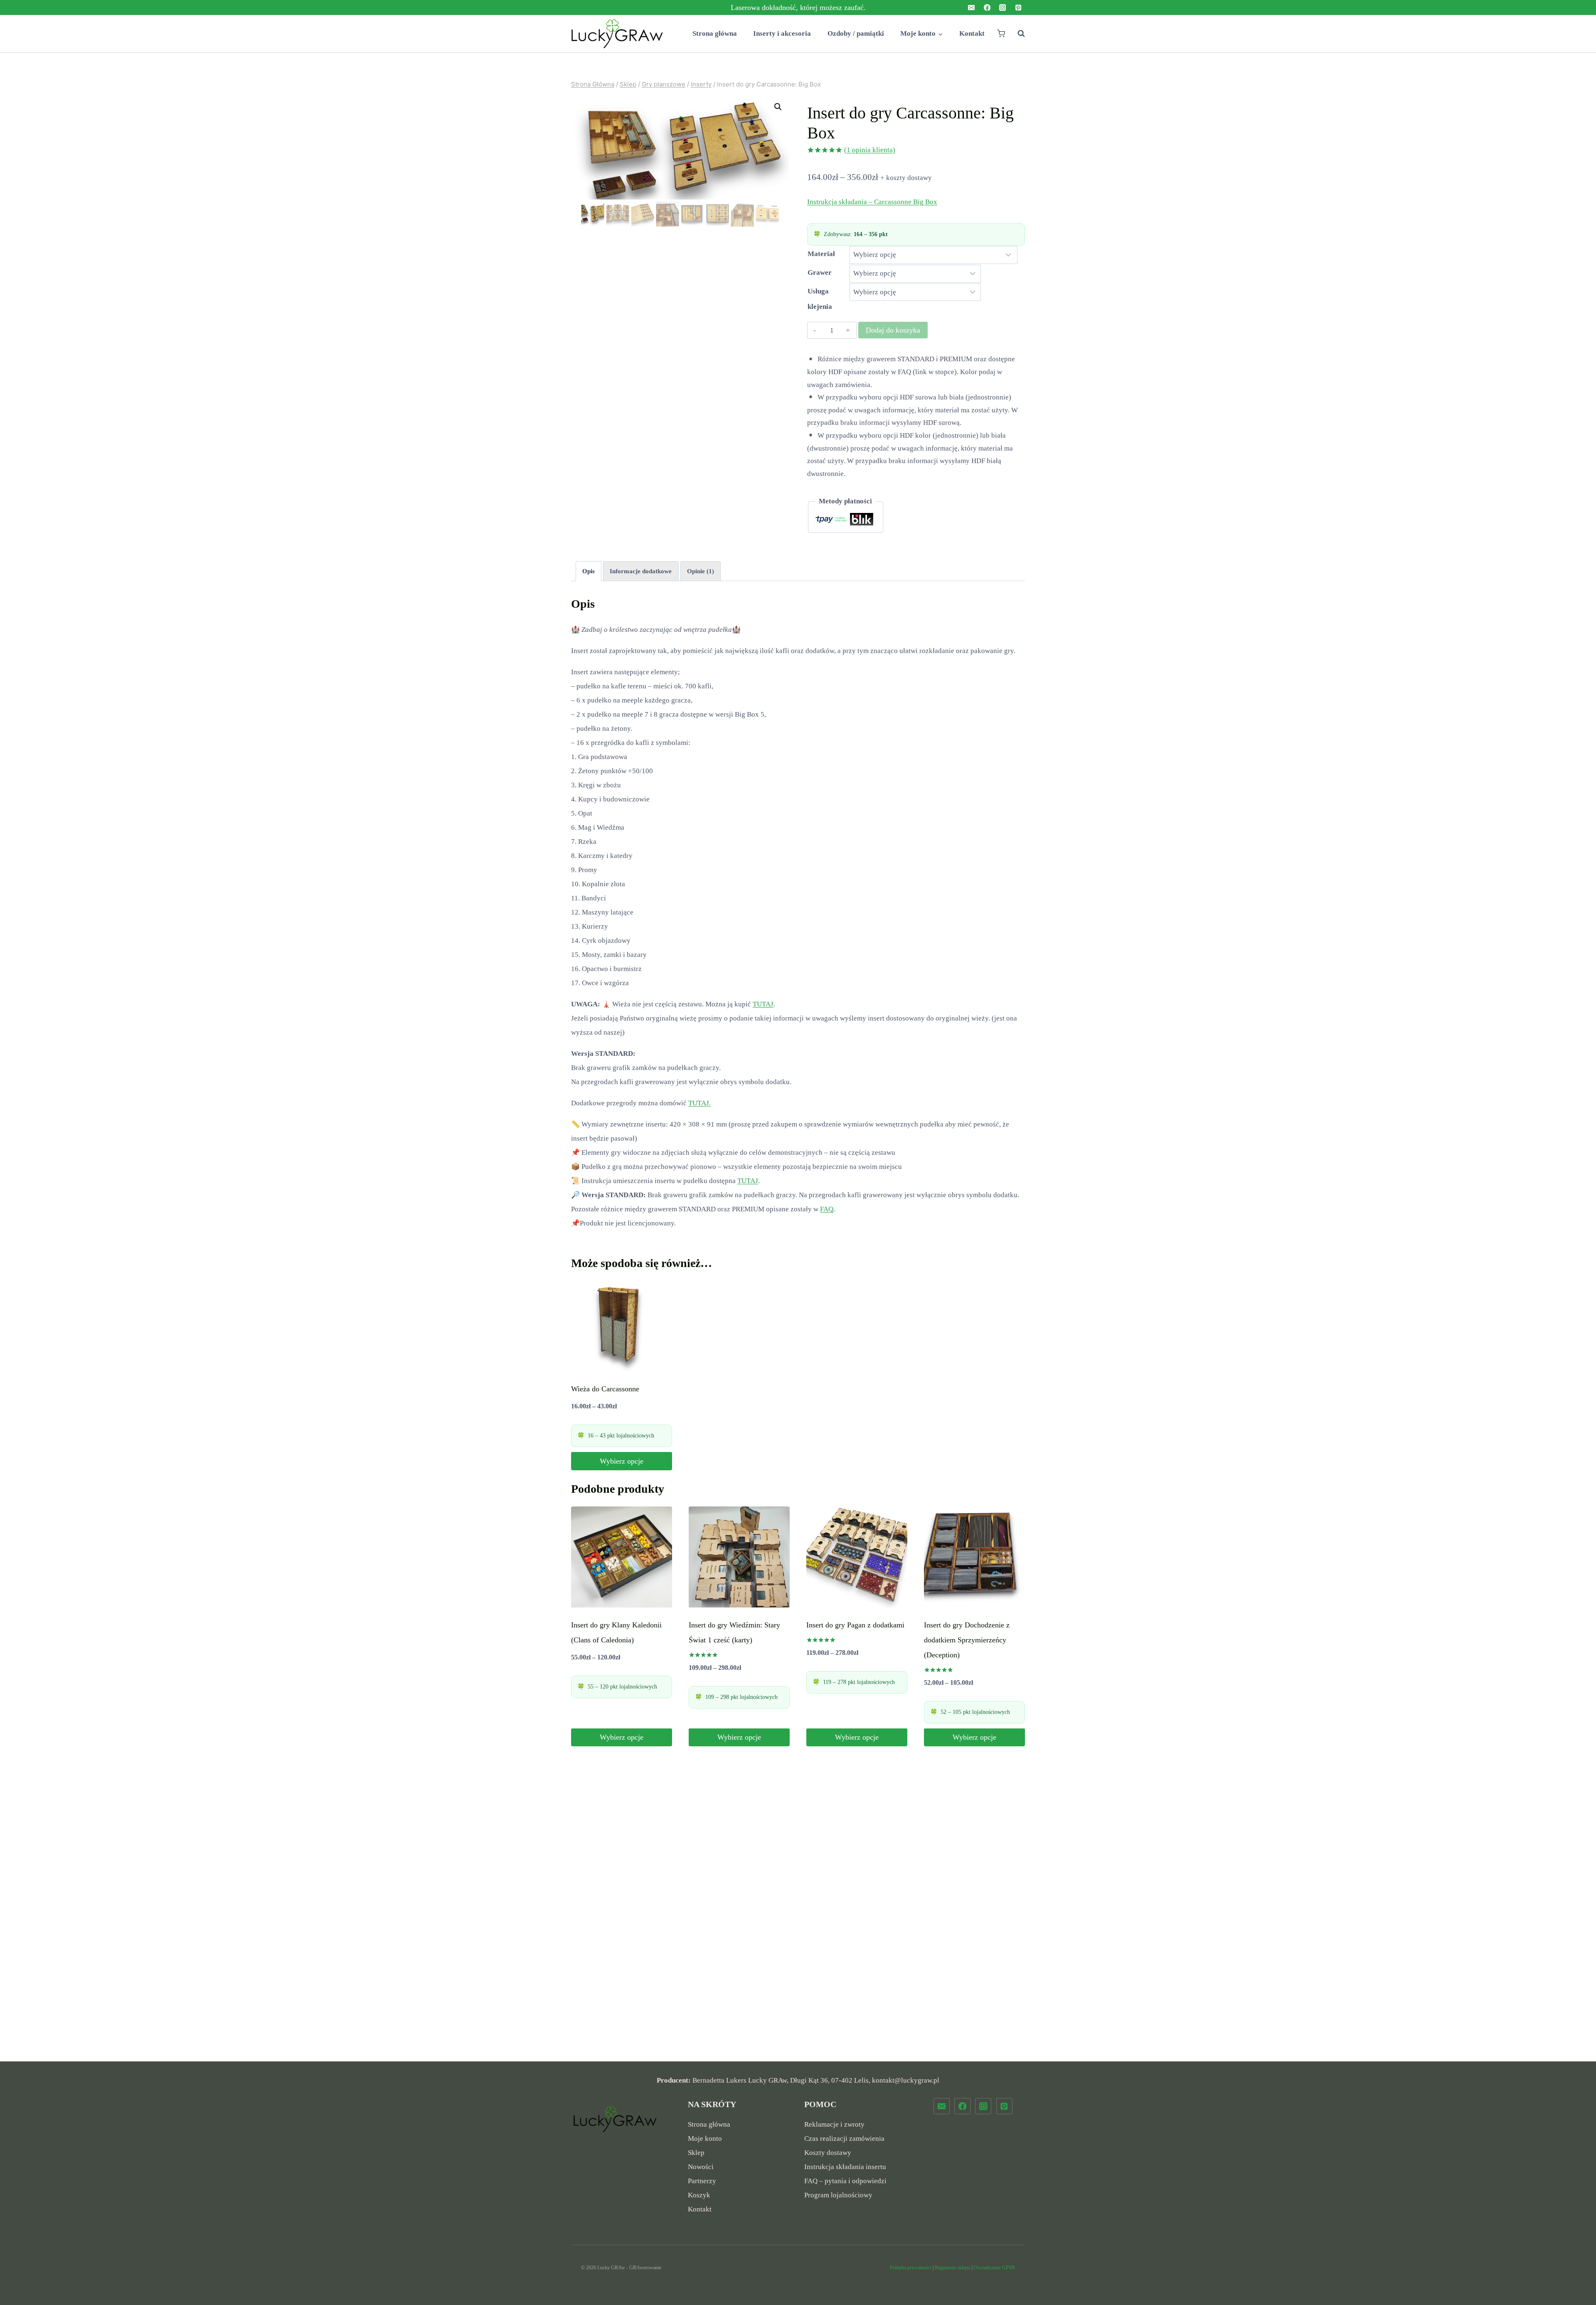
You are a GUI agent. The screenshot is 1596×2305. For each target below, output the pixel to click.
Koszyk (699, 2195)
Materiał (821, 254)
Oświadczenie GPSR (994, 2268)
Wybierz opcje (622, 1461)
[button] (778, 107)
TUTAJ (763, 1004)
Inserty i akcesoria (782, 33)
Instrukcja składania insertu (845, 2167)
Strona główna (715, 33)
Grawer (820, 272)
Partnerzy (702, 2181)
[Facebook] (987, 8)
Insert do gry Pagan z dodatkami (855, 1625)
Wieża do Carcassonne (605, 1389)
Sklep (696, 2153)
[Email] (972, 8)
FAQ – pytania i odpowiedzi (845, 2181)
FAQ (827, 1209)
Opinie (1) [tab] (701, 571)
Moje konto (705, 2139)
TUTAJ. (699, 1103)
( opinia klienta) (870, 150)
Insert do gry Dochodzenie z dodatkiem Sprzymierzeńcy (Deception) (967, 1640)
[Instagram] (1003, 8)
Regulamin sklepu (952, 2268)
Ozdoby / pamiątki (856, 33)
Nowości (701, 2167)
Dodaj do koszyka (893, 330)
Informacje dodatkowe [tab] (641, 571)
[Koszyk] (1001, 33)
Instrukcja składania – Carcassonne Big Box (872, 202)
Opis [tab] (589, 571)
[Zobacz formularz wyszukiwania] (1017, 34)
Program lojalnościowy (838, 2195)
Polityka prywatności (911, 2268)
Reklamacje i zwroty (834, 2124)
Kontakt (972, 33)
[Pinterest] (1018, 8)
